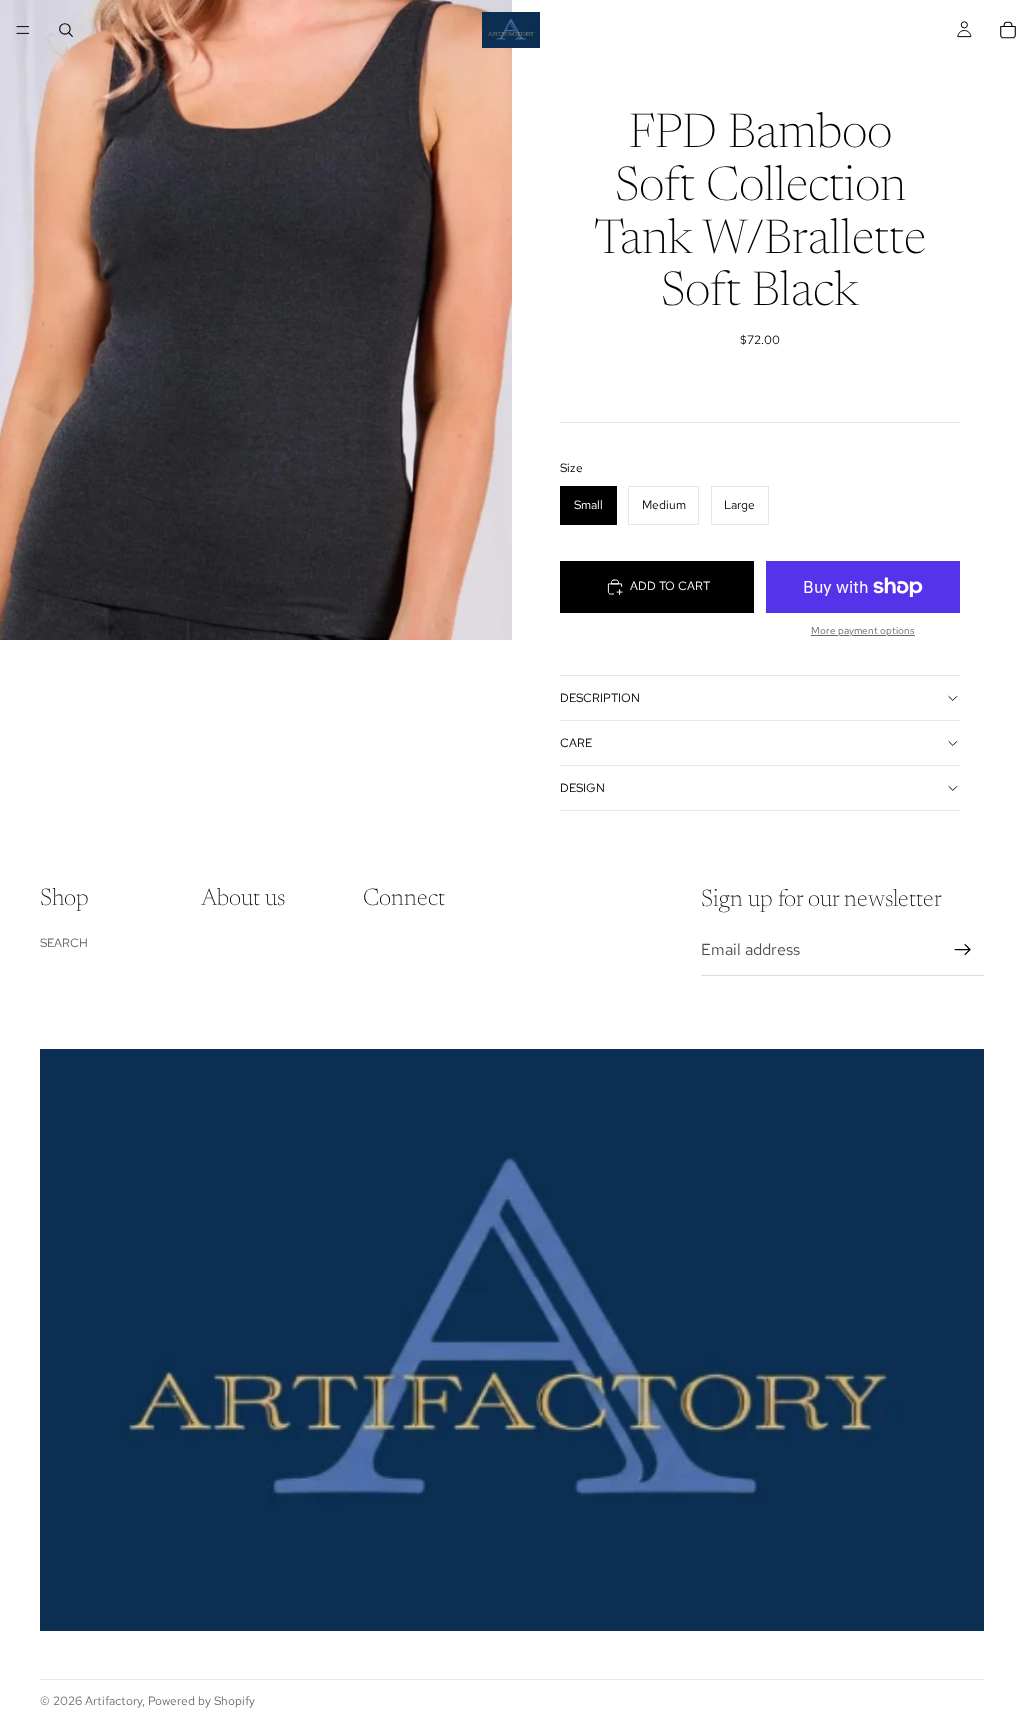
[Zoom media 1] (256, 320)
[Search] (66, 30)
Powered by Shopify (201, 1701)
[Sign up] (963, 950)
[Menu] (23, 30)
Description (600, 698)
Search (64, 943)
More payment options (863, 630)
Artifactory (113, 1701)
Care (576, 743)
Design (582, 788)
